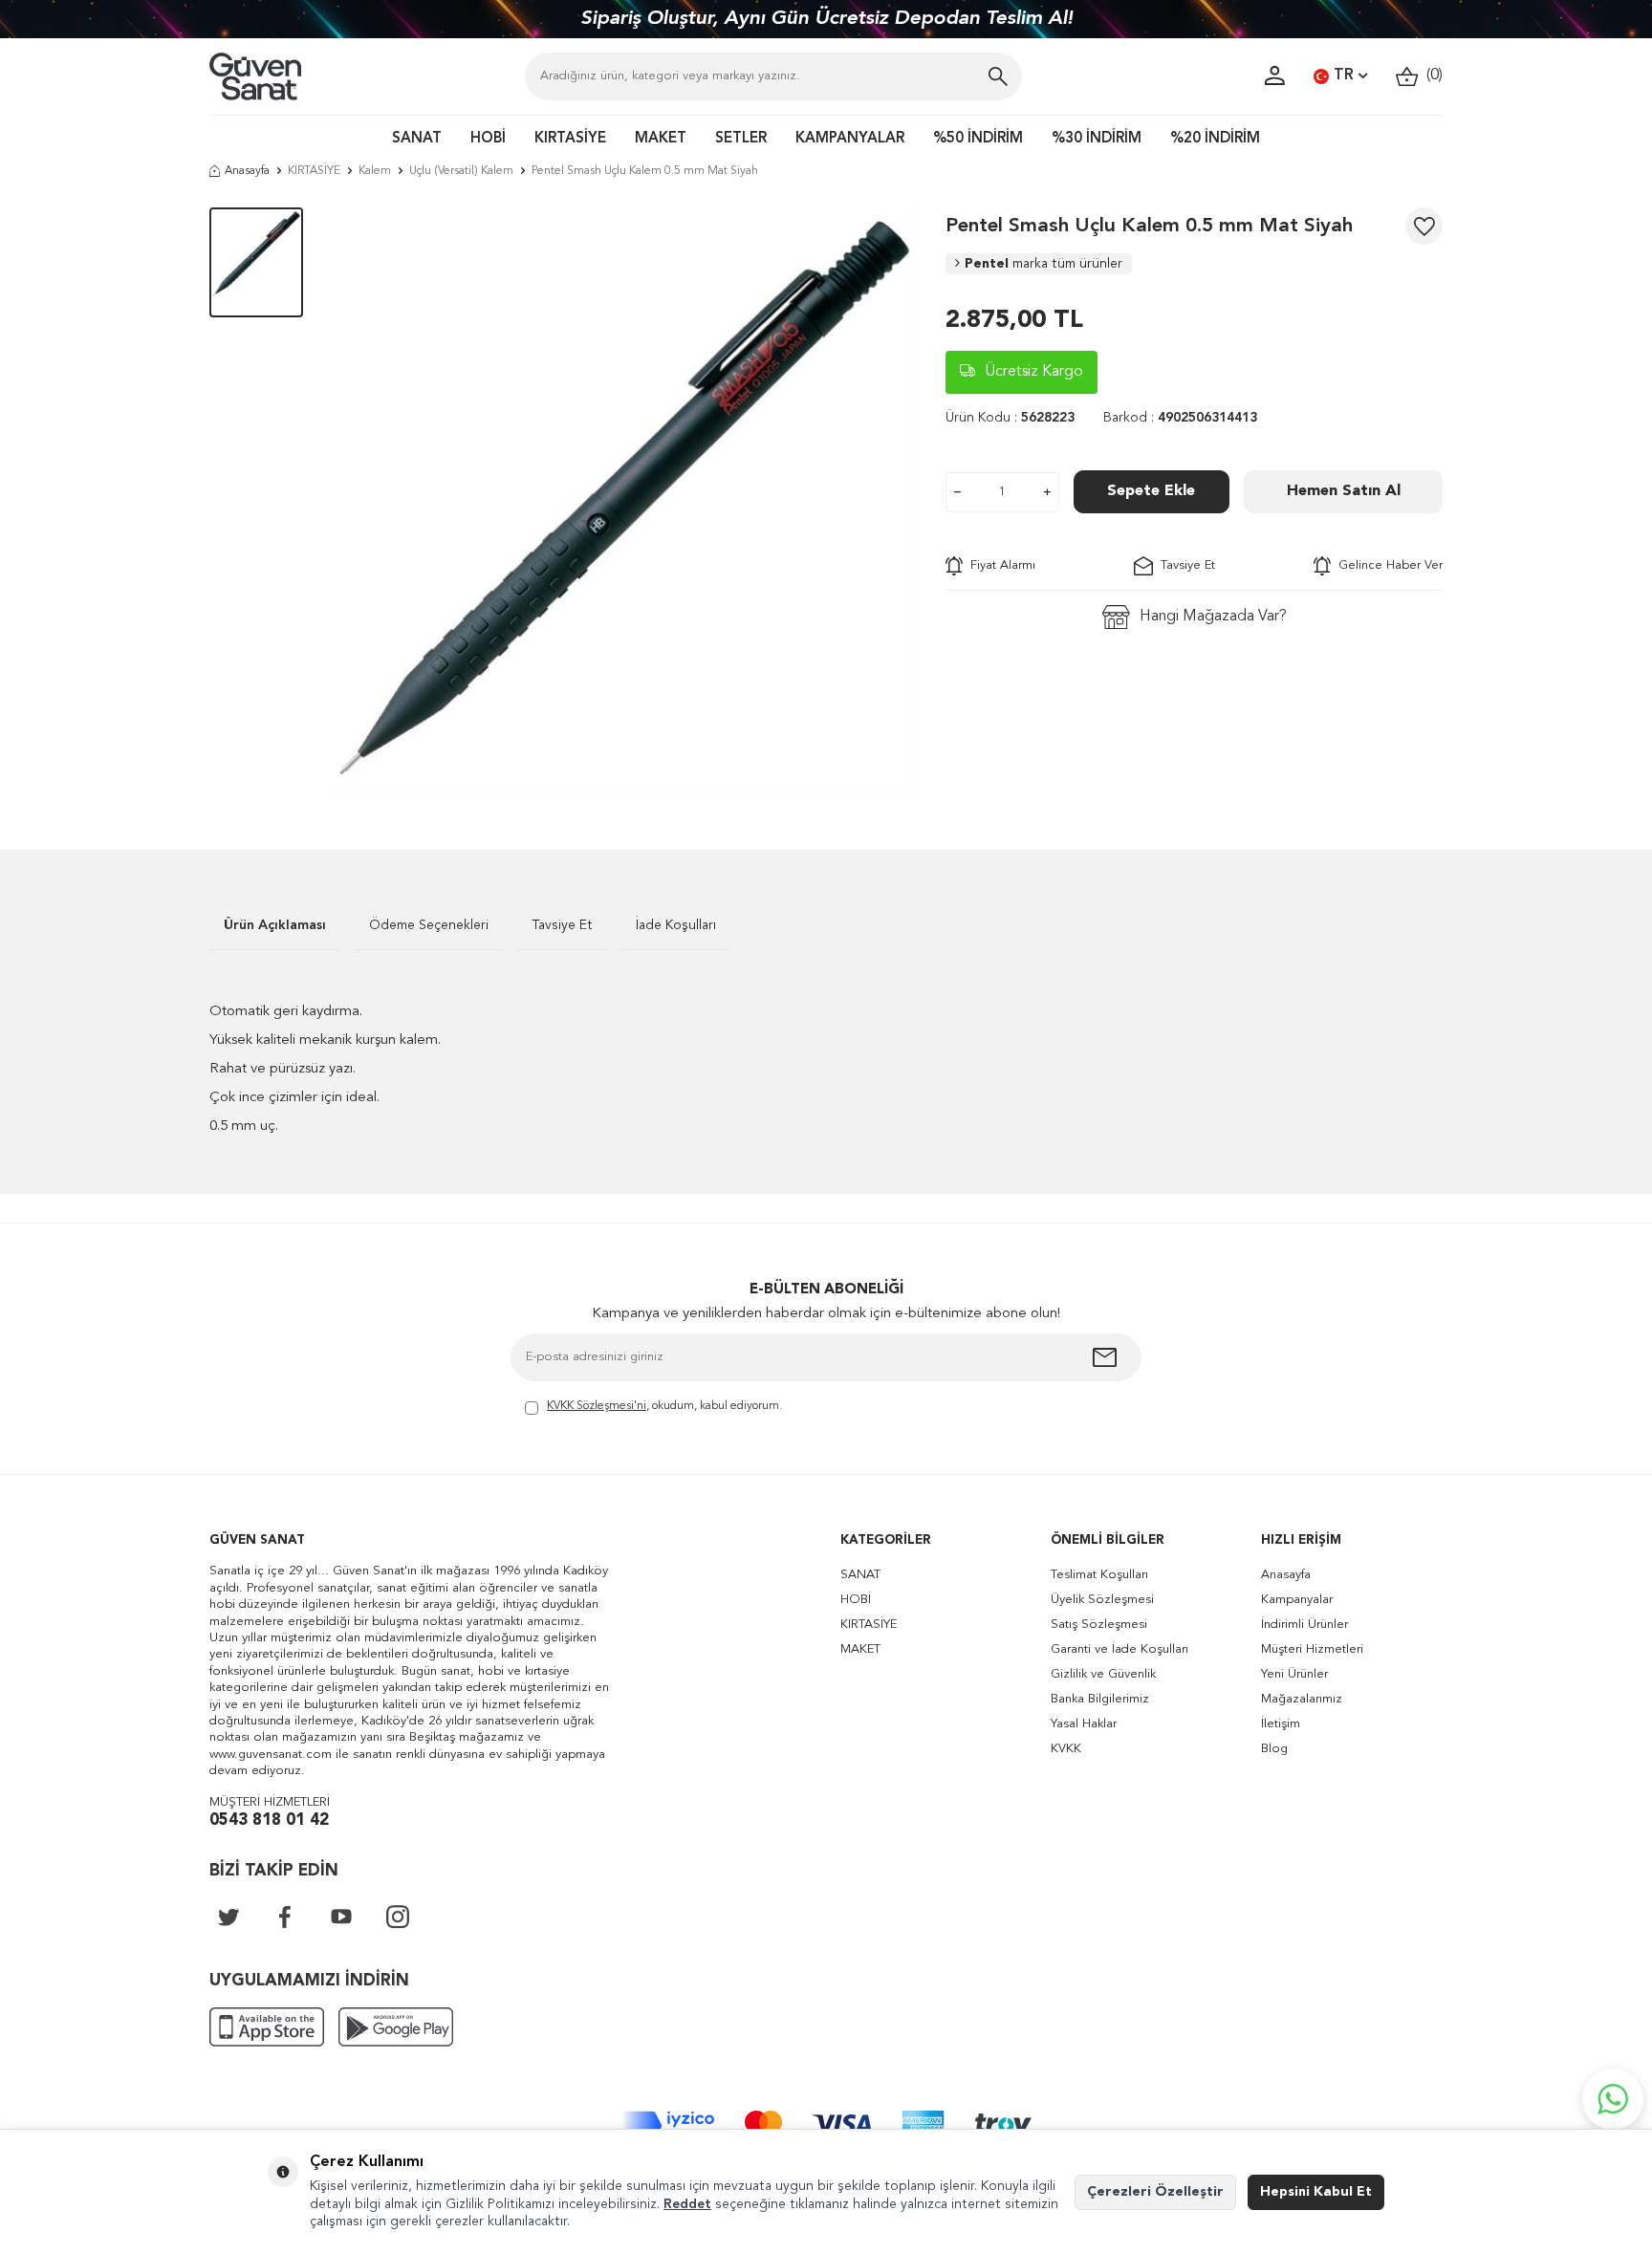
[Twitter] (228, 1917)
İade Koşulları (676, 925)
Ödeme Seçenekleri (429, 925)
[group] (624, 500)
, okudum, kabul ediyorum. (664, 1406)
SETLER (741, 139)
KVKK (1066, 1749)
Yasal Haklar (1084, 1724)
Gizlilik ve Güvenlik (1103, 1674)
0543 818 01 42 (269, 1821)
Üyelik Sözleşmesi (1102, 1600)
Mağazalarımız (1302, 1699)
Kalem (375, 171)
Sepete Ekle (1151, 491)
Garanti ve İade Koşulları (1119, 1649)
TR (1344, 76)
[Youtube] (341, 1917)
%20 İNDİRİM (1215, 139)
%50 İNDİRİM (978, 139)
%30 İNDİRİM (1097, 139)
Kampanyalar (1297, 1600)
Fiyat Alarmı (999, 565)
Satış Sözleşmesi (1099, 1625)
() (1431, 76)
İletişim (1281, 1724)
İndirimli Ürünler (1304, 1625)
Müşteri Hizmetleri (1312, 1649)
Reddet (687, 2204)
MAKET (661, 139)
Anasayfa (247, 171)
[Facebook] (285, 1917)
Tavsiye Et (1184, 565)
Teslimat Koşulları (1099, 1575)
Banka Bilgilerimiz (1100, 1699)
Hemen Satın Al (1344, 491)
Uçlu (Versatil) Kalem (461, 171)
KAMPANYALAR (850, 139)
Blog (1274, 1749)
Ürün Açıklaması (275, 925)
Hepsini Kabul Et (1316, 2192)
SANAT (417, 139)
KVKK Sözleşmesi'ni (597, 1406)
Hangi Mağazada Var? (1213, 617)
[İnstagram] (398, 1917)
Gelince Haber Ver (1387, 565)
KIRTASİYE (570, 139)
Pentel (1043, 264)
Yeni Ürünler (1294, 1674)
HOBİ (488, 139)
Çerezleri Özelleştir (1155, 2192)
